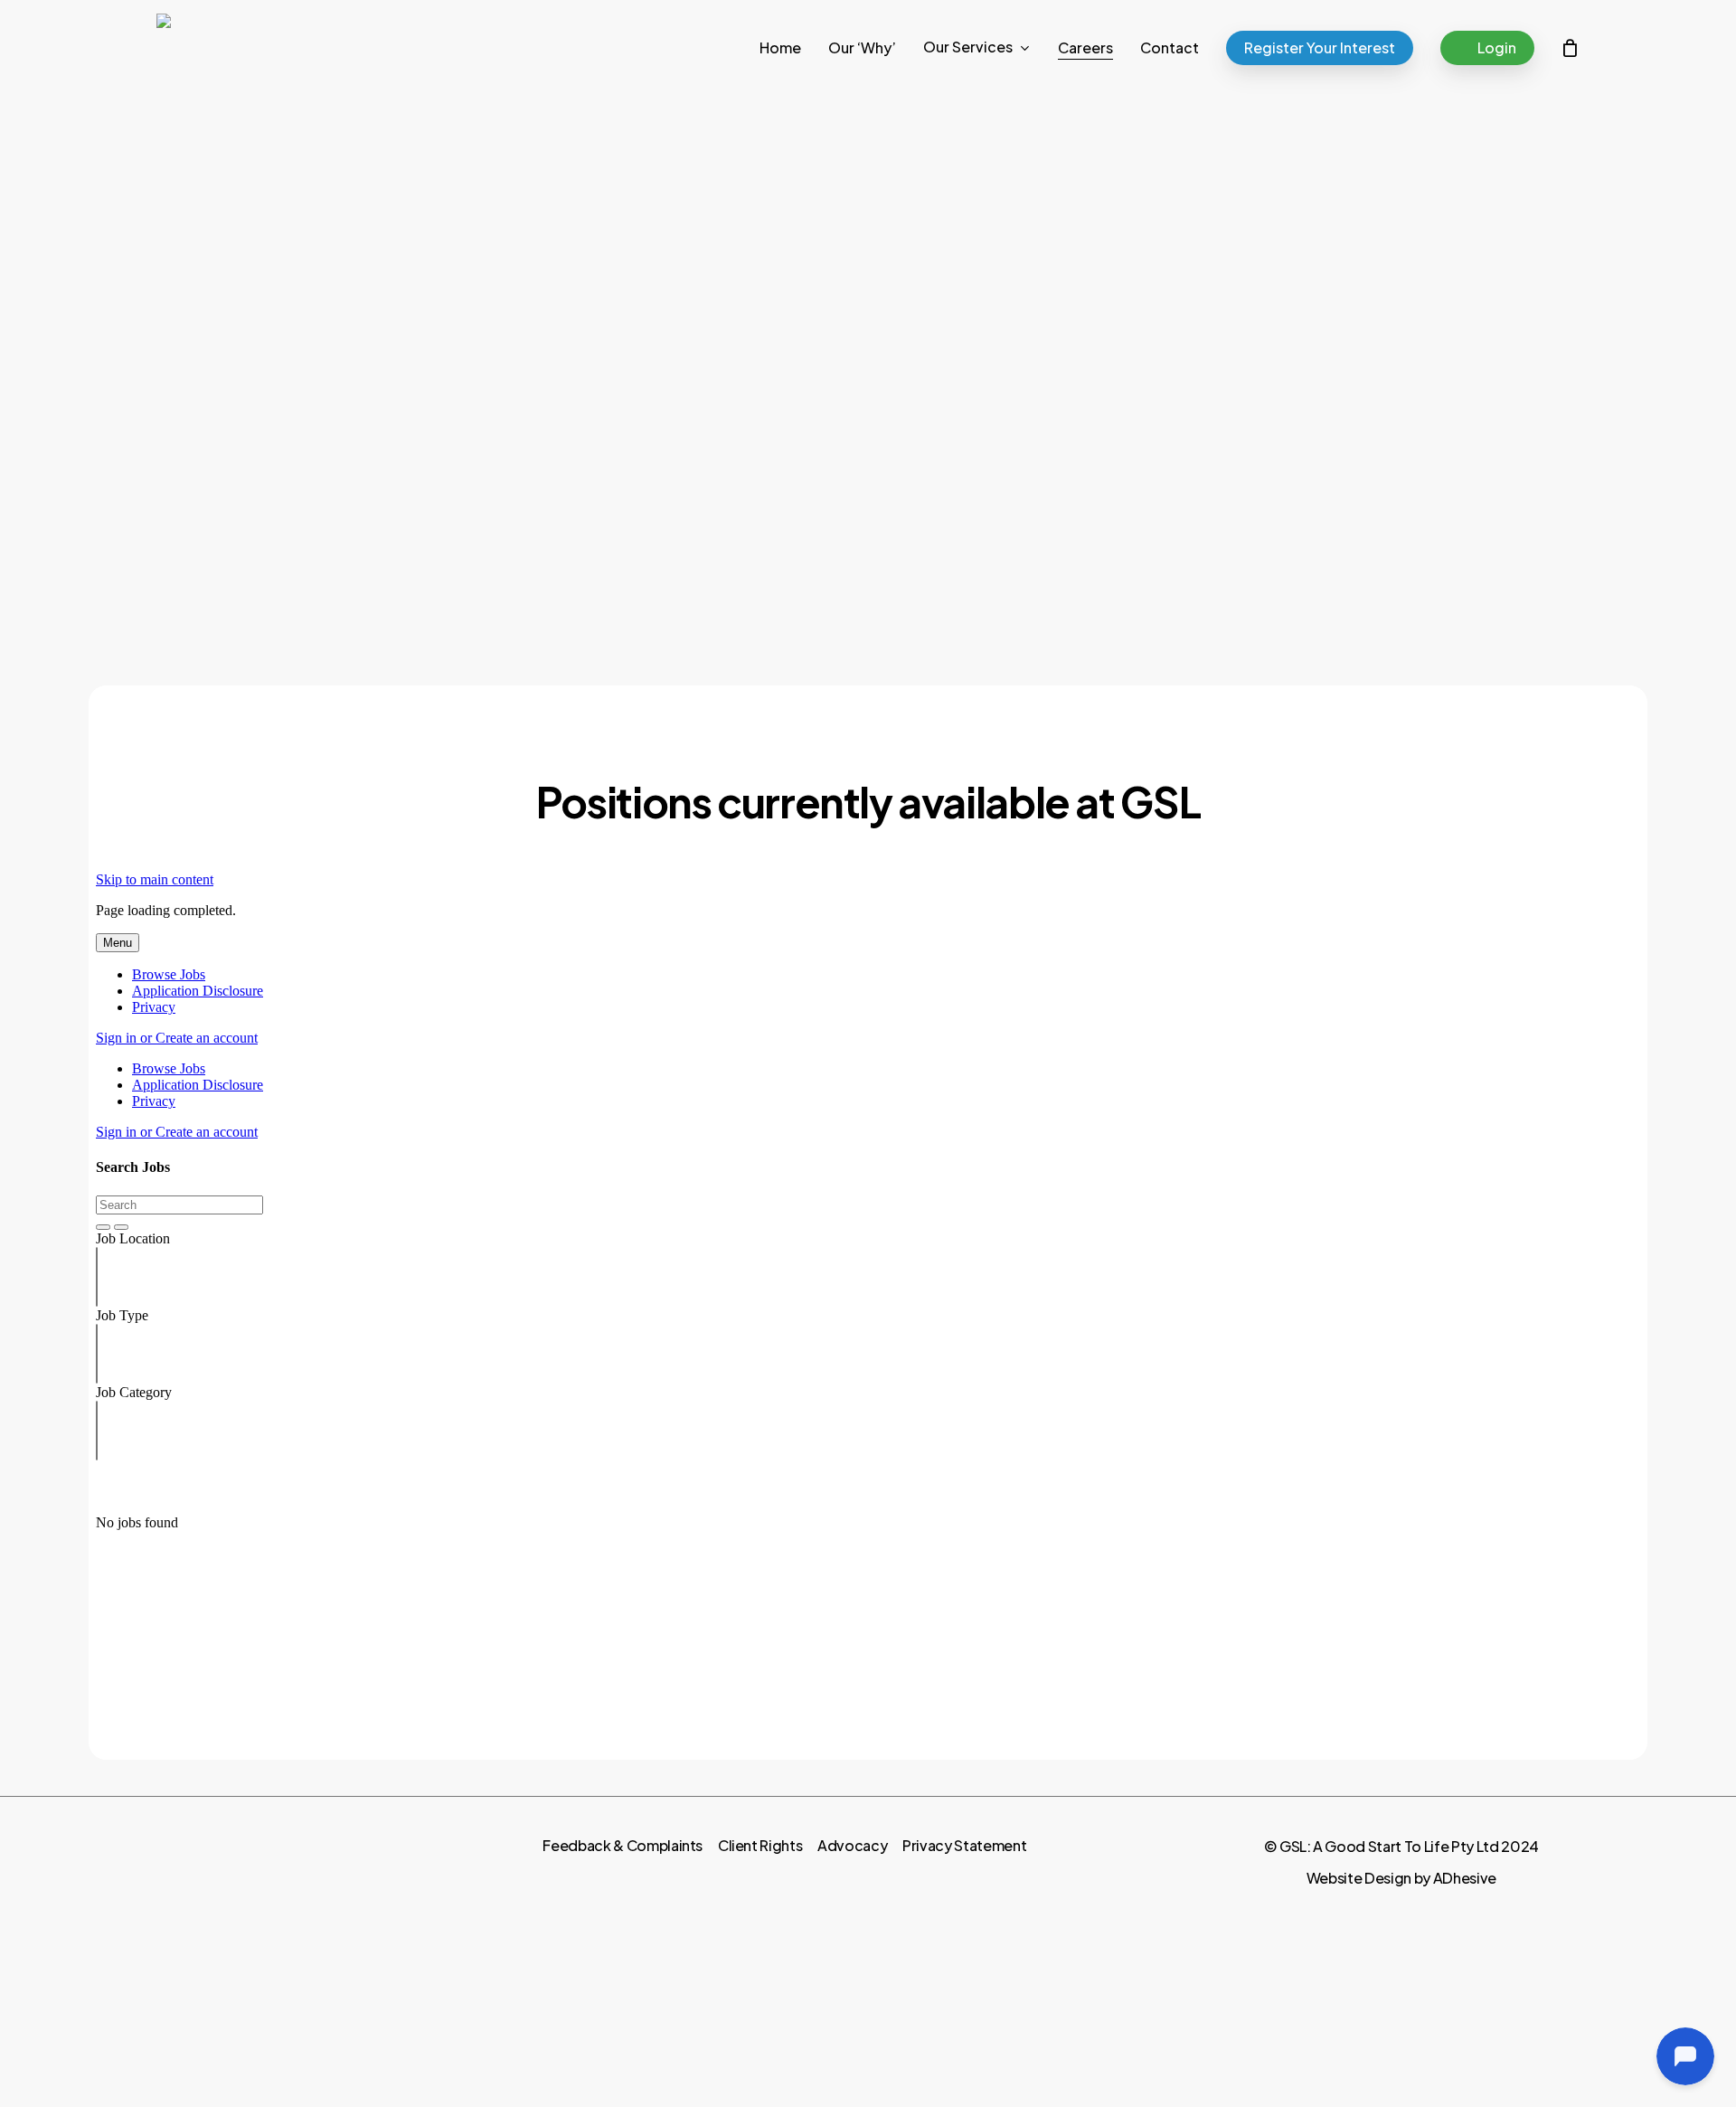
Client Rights (760, 1845)
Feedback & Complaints (623, 1845)
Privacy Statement (964, 1845)
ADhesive (1465, 1878)
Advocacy (852, 1845)
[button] (1157, 609)
